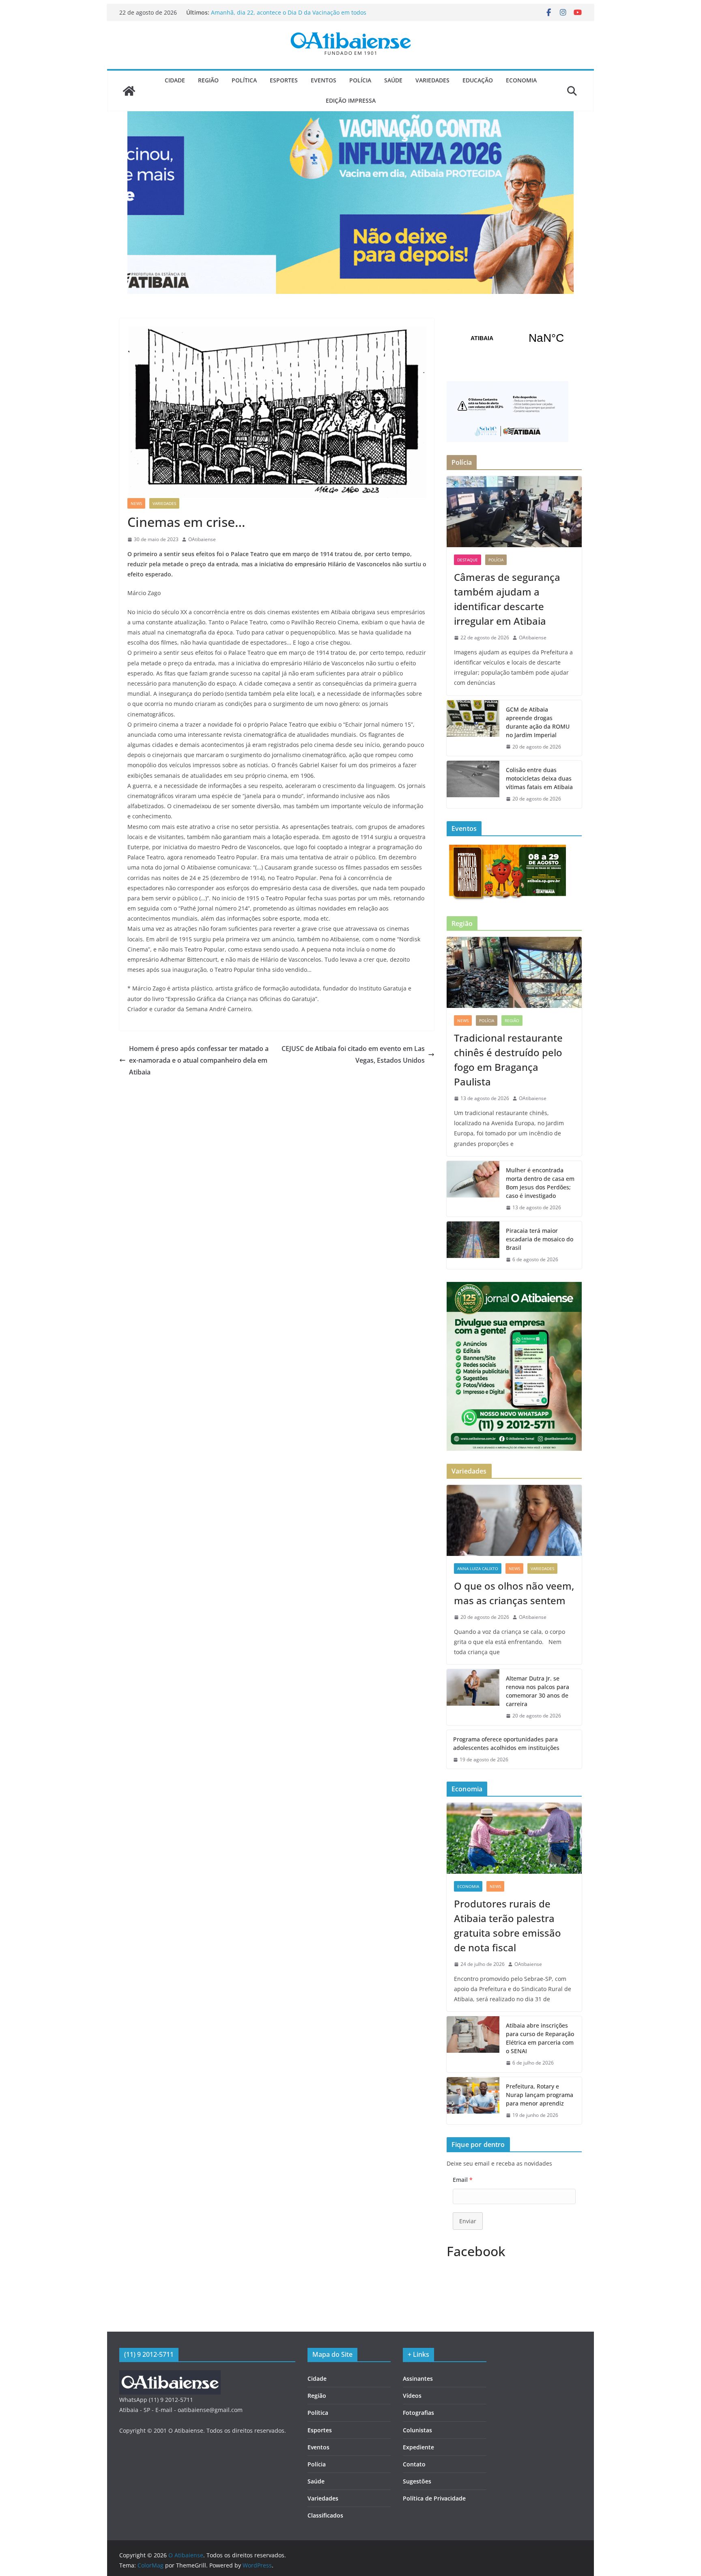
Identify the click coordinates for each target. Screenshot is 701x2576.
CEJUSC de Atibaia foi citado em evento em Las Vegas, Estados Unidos (353, 1054)
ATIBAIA (514, 338)
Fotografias (418, 2413)
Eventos (324, 80)
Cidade (175, 80)
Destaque (468, 560)
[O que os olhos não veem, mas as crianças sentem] (514, 1520)
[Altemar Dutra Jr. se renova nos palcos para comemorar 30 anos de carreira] (473, 1697)
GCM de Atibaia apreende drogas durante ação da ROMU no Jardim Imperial (538, 722)
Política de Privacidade (434, 2498)
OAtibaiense (202, 539)
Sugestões (417, 2481)
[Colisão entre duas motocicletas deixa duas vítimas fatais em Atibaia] (473, 784)
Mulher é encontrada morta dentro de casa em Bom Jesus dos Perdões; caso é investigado (540, 1183)
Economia (521, 80)
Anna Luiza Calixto (478, 1568)
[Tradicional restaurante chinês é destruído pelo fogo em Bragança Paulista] (514, 972)
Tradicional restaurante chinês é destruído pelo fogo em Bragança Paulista (508, 1060)
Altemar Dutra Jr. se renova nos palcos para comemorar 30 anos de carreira (538, 1691)
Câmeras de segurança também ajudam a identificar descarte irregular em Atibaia (283, 16)
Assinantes (418, 2379)
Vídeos (412, 2396)
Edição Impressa (351, 100)
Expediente (418, 2447)
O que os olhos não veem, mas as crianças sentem (514, 1593)
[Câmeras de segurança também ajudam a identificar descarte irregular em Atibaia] (514, 512)
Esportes (284, 80)
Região (208, 80)
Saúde (393, 80)
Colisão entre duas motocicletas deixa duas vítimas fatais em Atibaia (539, 778)
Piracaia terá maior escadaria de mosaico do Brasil (540, 1239)
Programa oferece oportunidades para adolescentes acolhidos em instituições (506, 1743)
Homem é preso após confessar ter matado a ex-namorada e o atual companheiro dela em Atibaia (199, 1060)
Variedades (432, 80)
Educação (478, 80)
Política (244, 80)
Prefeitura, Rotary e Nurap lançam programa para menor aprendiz (540, 2095)
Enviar (468, 2221)
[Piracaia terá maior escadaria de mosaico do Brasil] (473, 1245)
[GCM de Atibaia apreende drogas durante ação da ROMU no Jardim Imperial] (473, 728)
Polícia (360, 80)
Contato (414, 2464)
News (136, 503)
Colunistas (417, 2430)
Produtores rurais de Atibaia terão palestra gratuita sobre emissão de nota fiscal (507, 1926)
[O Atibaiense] (129, 91)
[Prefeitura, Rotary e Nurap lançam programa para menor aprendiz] (473, 2101)
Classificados (325, 2515)
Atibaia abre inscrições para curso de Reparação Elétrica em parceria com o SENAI (540, 2038)
